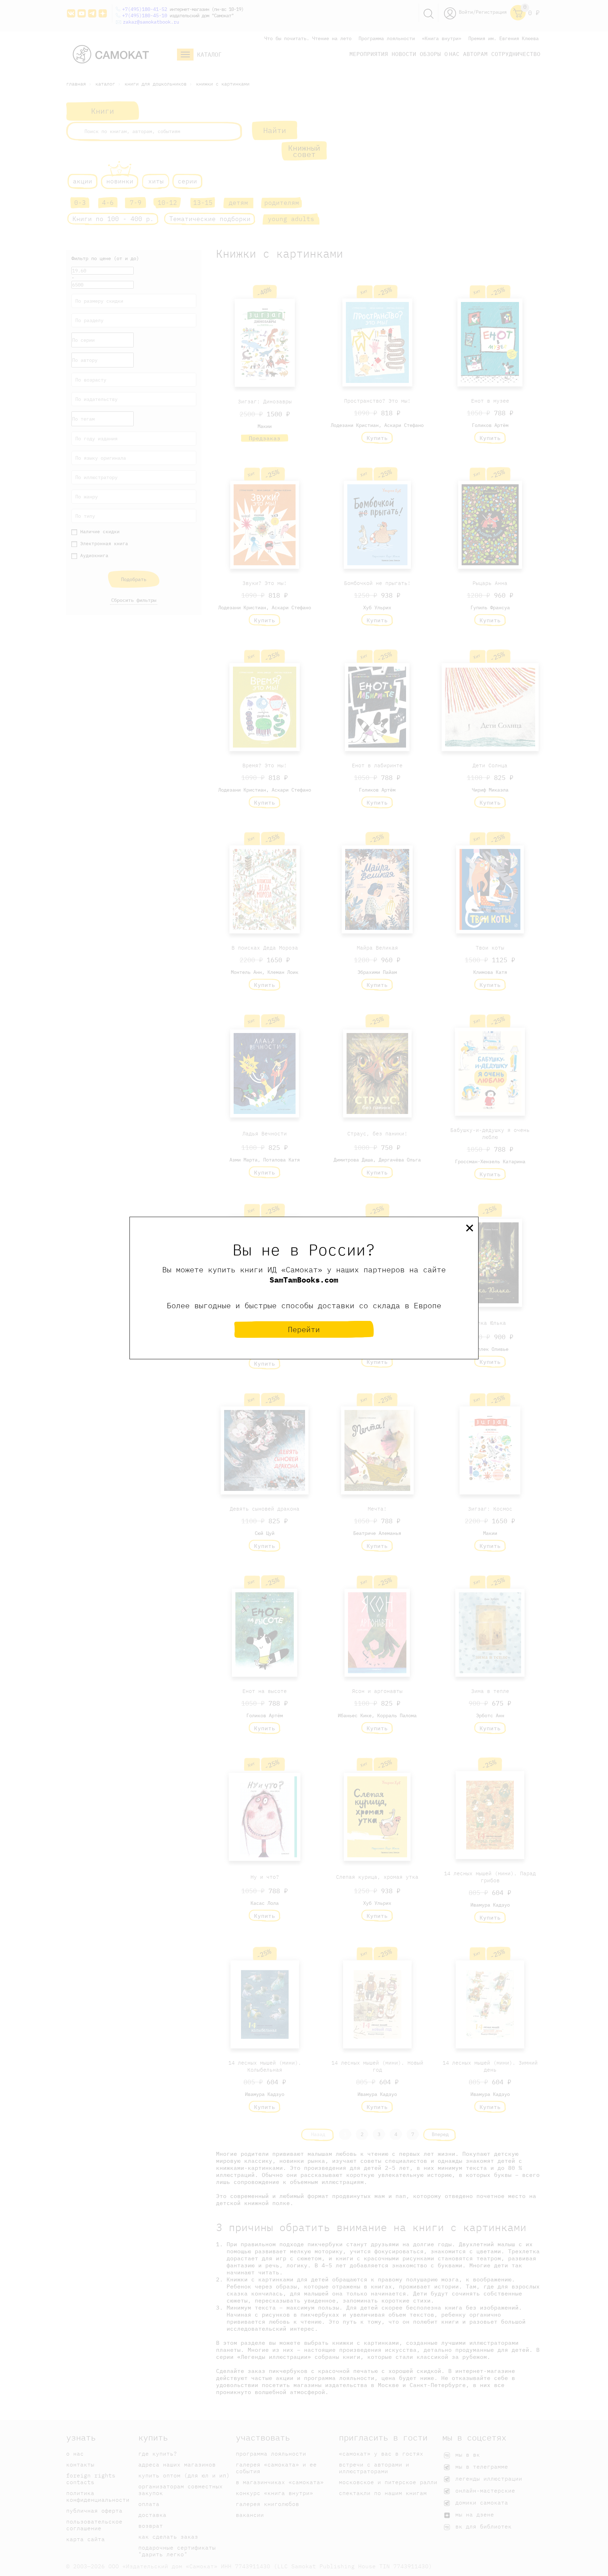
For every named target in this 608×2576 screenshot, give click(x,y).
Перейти (304, 1329)
